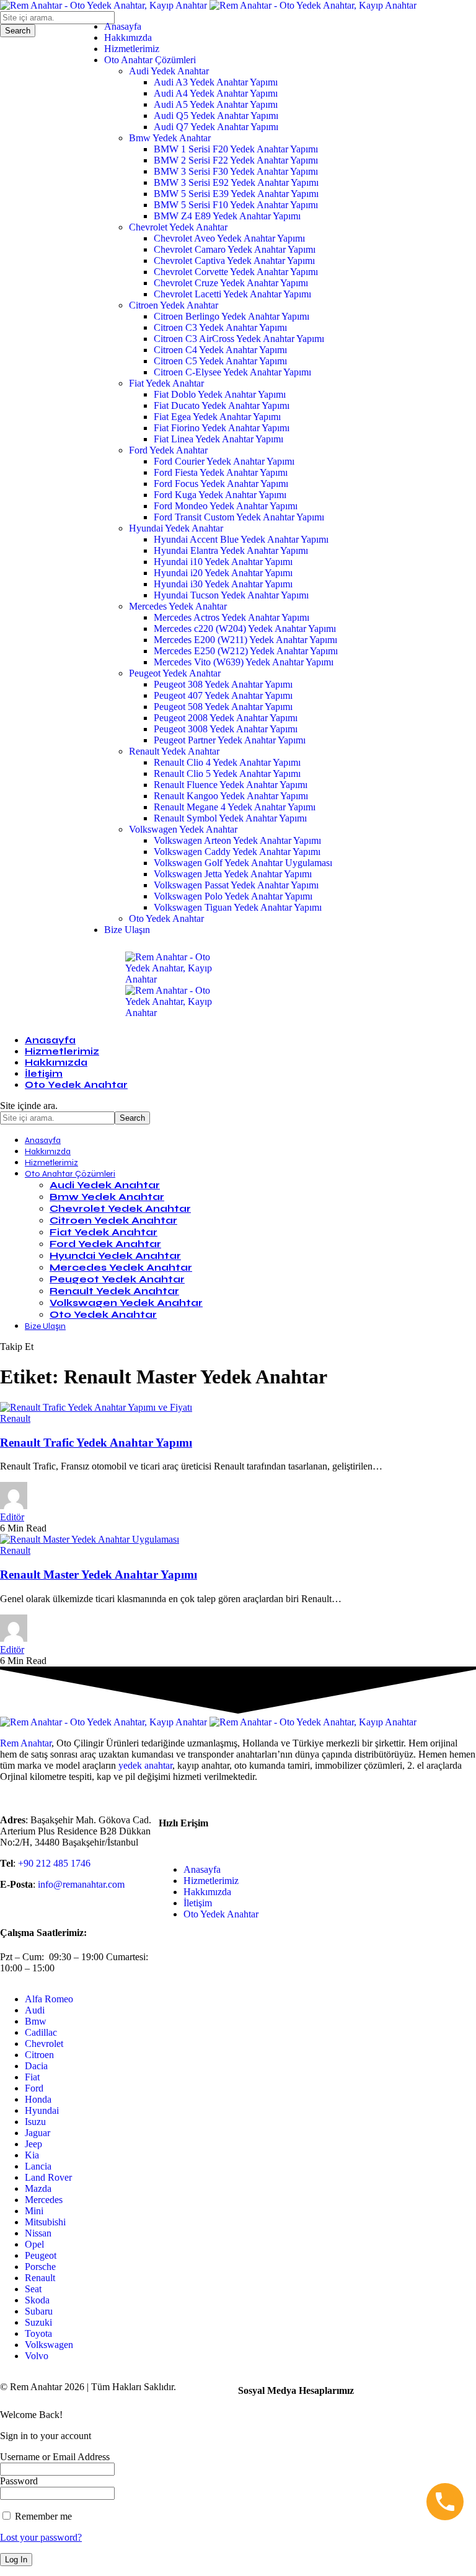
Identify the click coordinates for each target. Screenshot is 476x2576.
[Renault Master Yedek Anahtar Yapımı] (90, 1539)
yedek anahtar (145, 1765)
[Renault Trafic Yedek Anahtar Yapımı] (96, 1407)
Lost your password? (41, 2537)
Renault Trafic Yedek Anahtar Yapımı (96, 1443)
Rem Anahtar (26, 1743)
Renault (15, 1418)
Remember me (42, 2516)
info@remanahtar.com (81, 1884)
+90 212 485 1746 (54, 1863)
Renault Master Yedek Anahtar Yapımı (99, 1575)
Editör (12, 1517)
